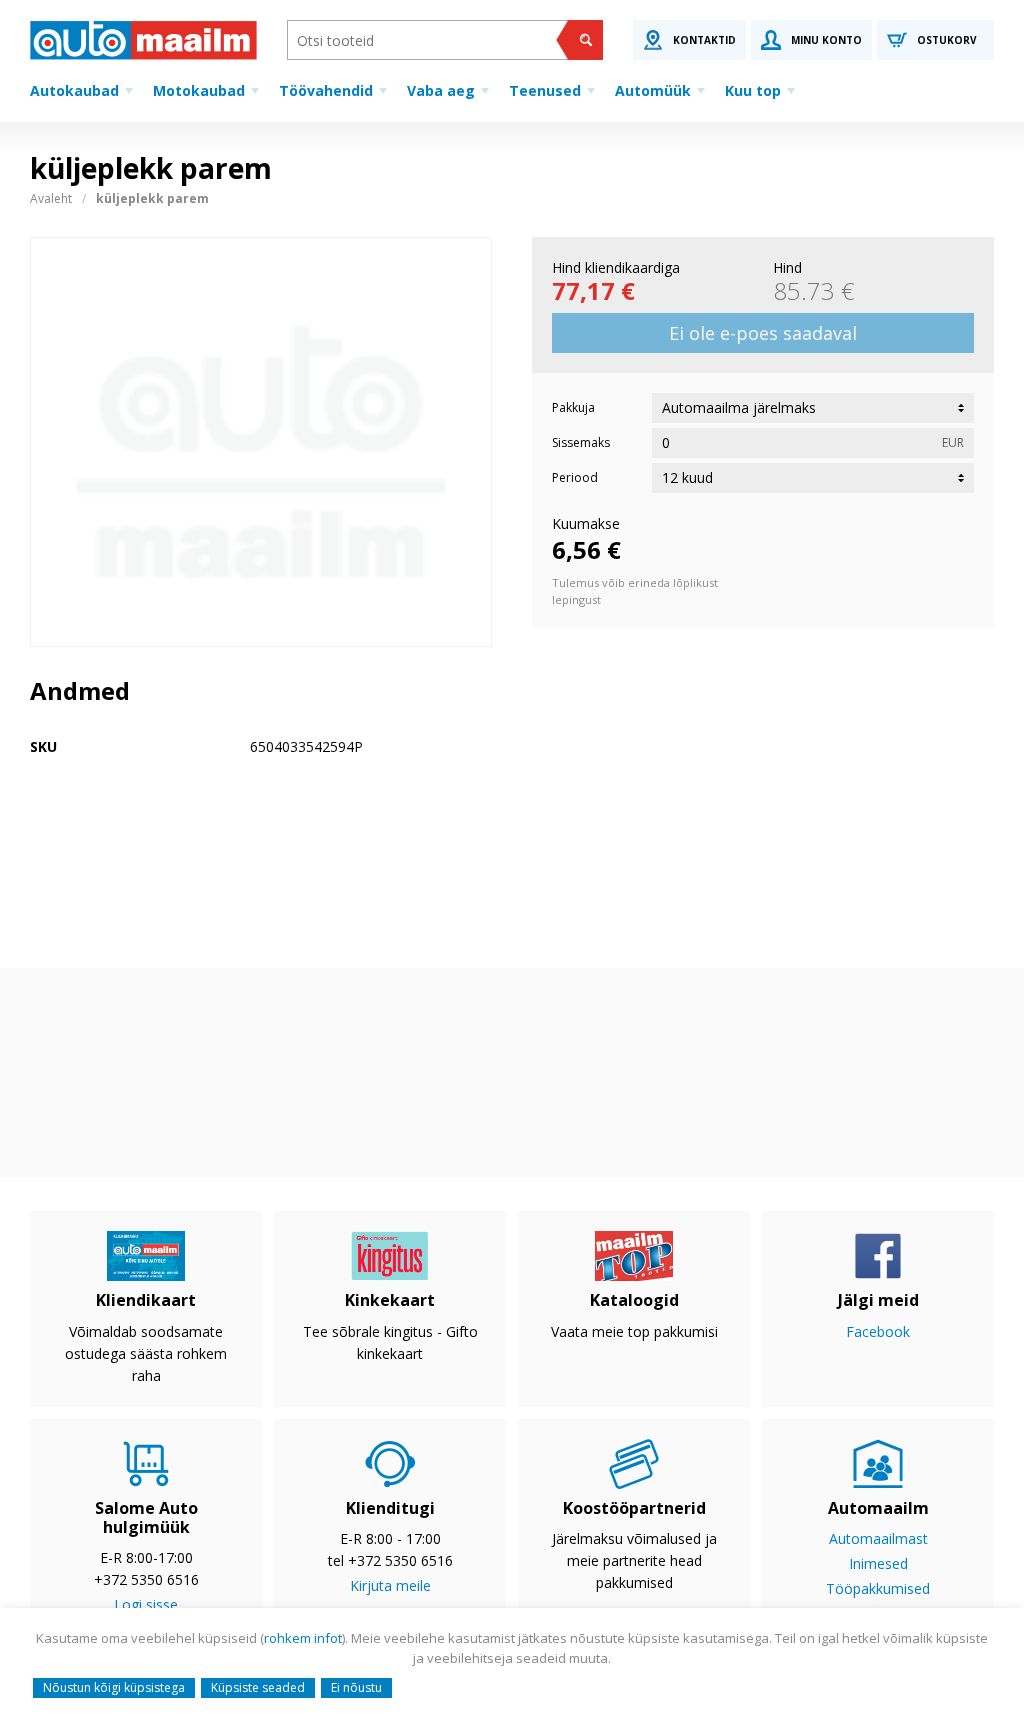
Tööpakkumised (878, 1588)
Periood (575, 477)
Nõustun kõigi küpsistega (114, 1687)
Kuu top (753, 90)
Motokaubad (199, 90)
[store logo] (143, 40)
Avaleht (51, 198)
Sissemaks (581, 442)
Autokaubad (74, 90)
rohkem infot (303, 1638)
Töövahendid (326, 90)
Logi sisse (146, 1604)
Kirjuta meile (390, 1585)
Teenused (545, 90)
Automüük (653, 90)
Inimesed (878, 1563)
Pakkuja (573, 407)
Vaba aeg (441, 90)
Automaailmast (878, 1538)
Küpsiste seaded (258, 1687)
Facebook (878, 1331)
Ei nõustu (356, 1687)
